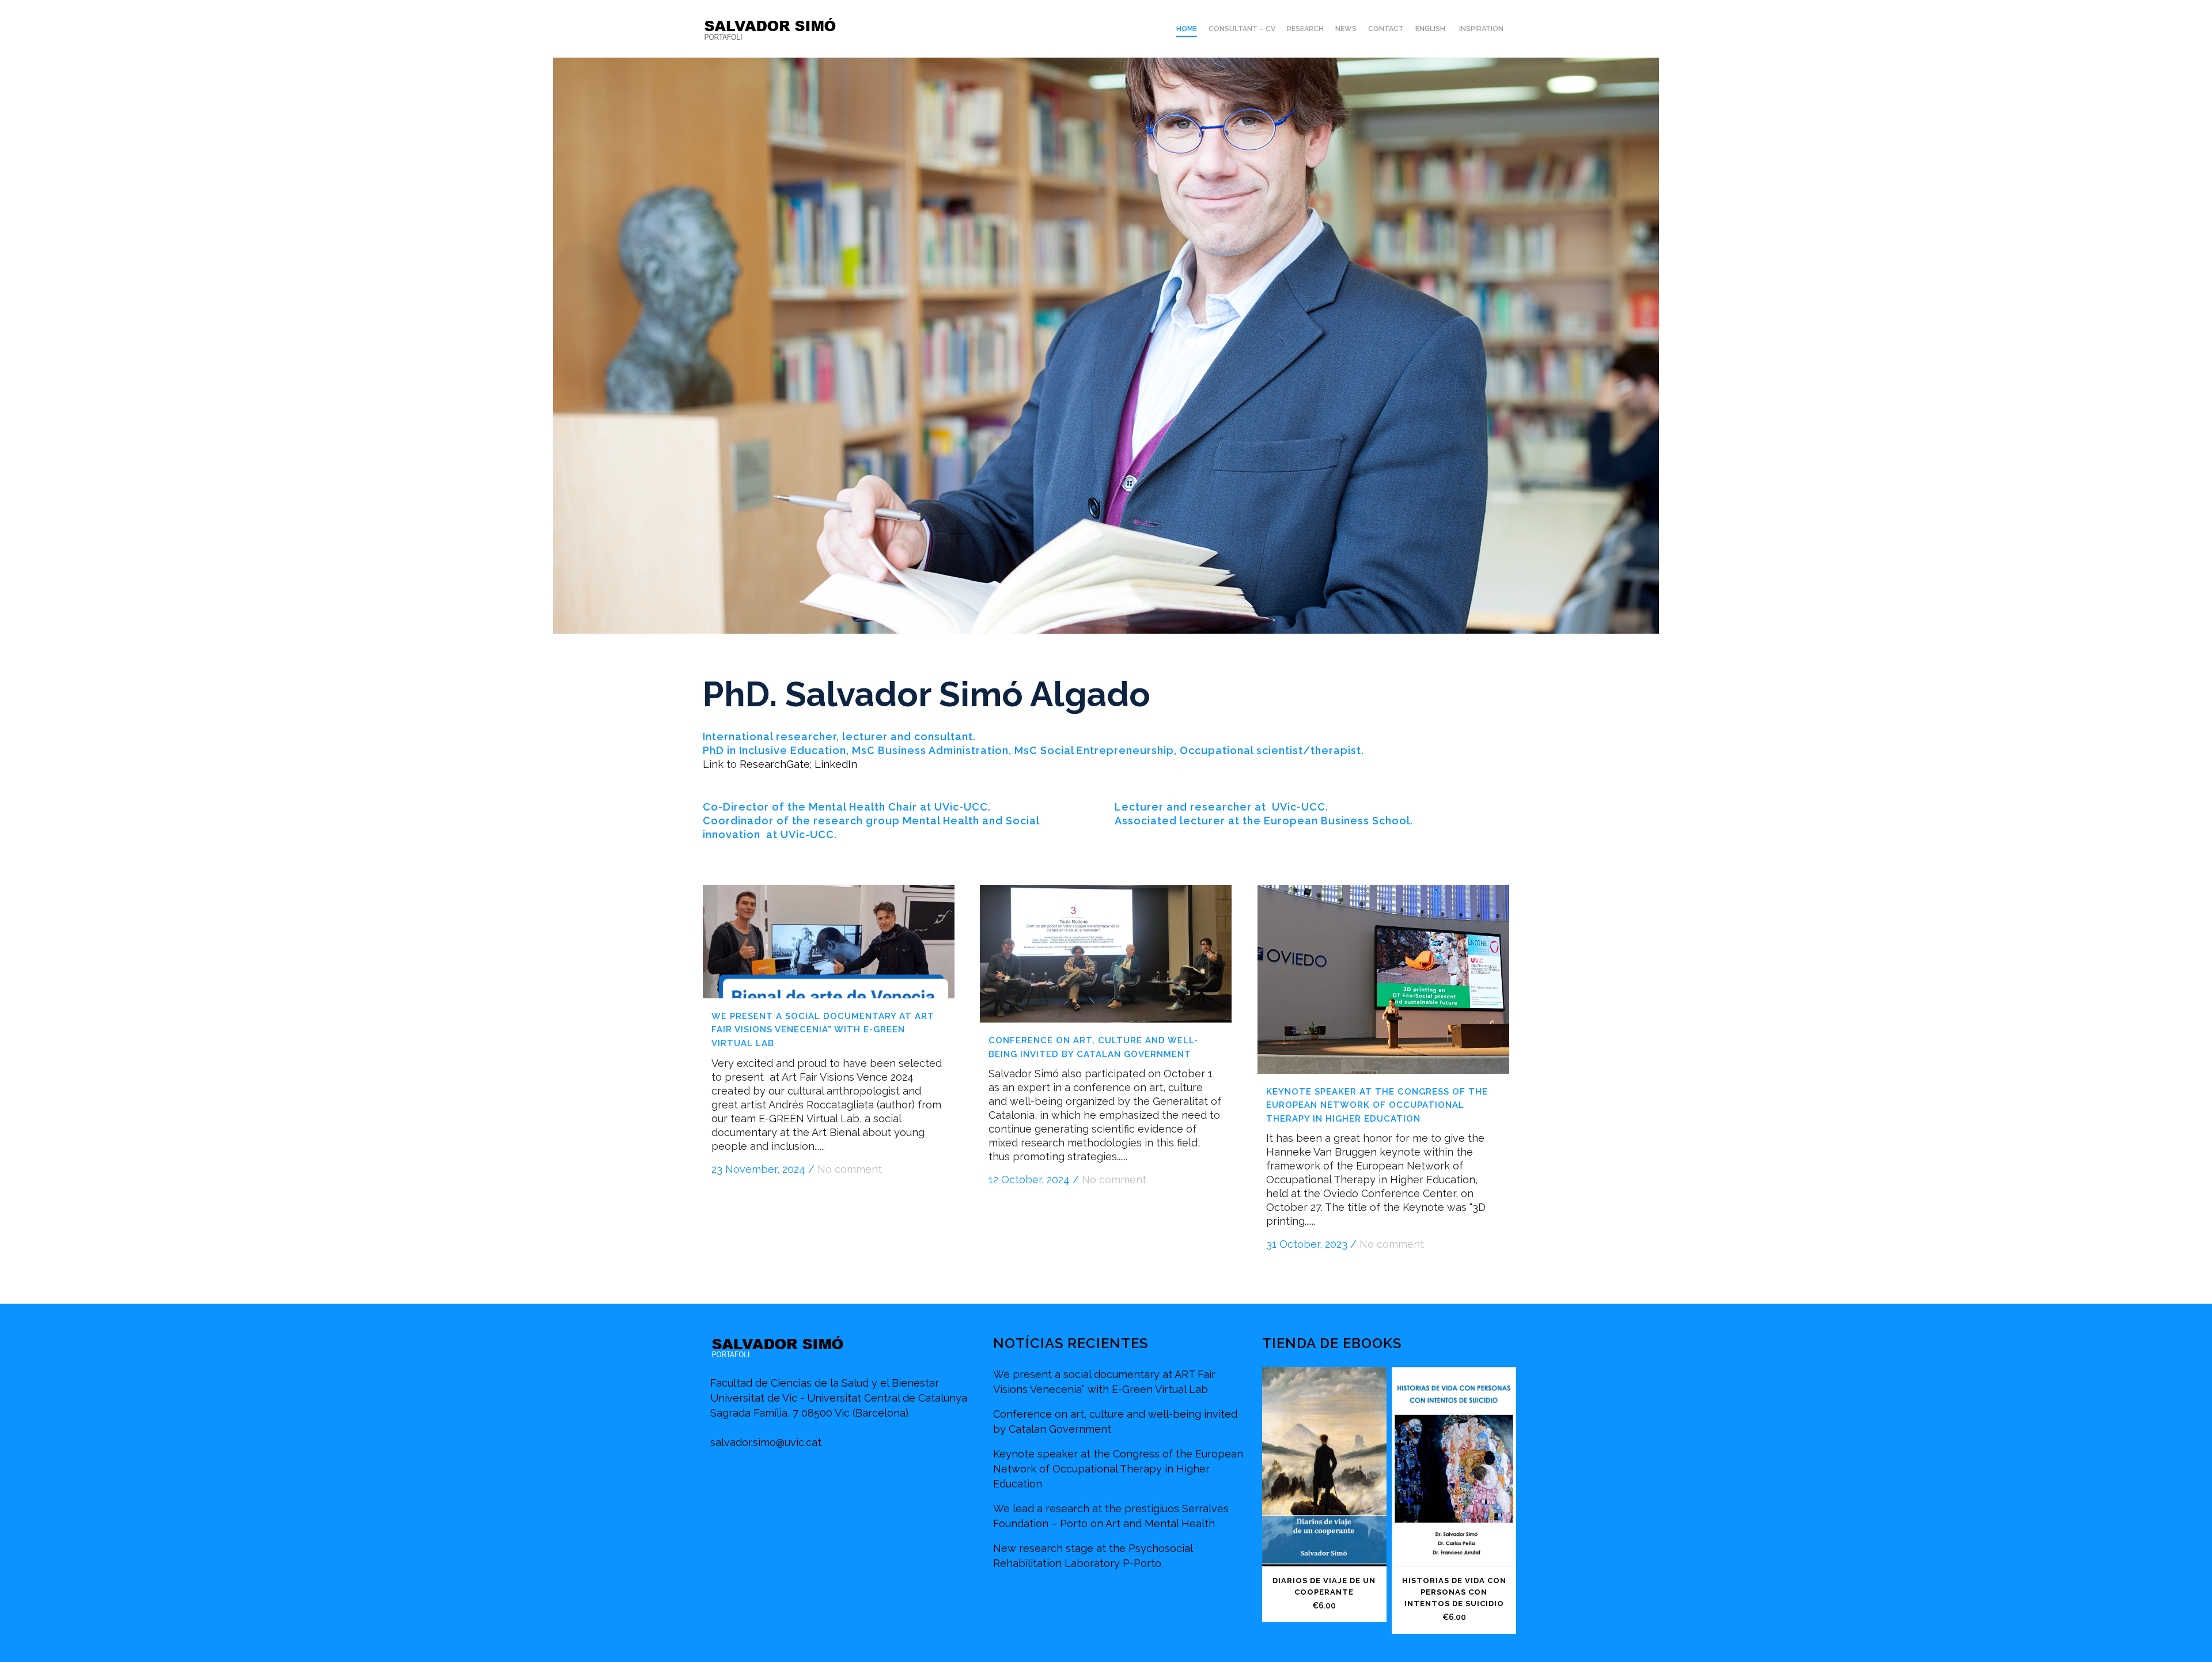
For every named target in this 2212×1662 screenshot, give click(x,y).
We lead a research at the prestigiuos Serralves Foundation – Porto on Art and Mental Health (1111, 1516)
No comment (850, 1169)
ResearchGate (775, 764)
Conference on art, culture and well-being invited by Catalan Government (1115, 1421)
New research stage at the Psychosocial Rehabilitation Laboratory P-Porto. (1093, 1556)
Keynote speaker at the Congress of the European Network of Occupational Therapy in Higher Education (1377, 1105)
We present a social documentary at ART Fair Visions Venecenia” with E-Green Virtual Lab (823, 1030)
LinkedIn (836, 764)
